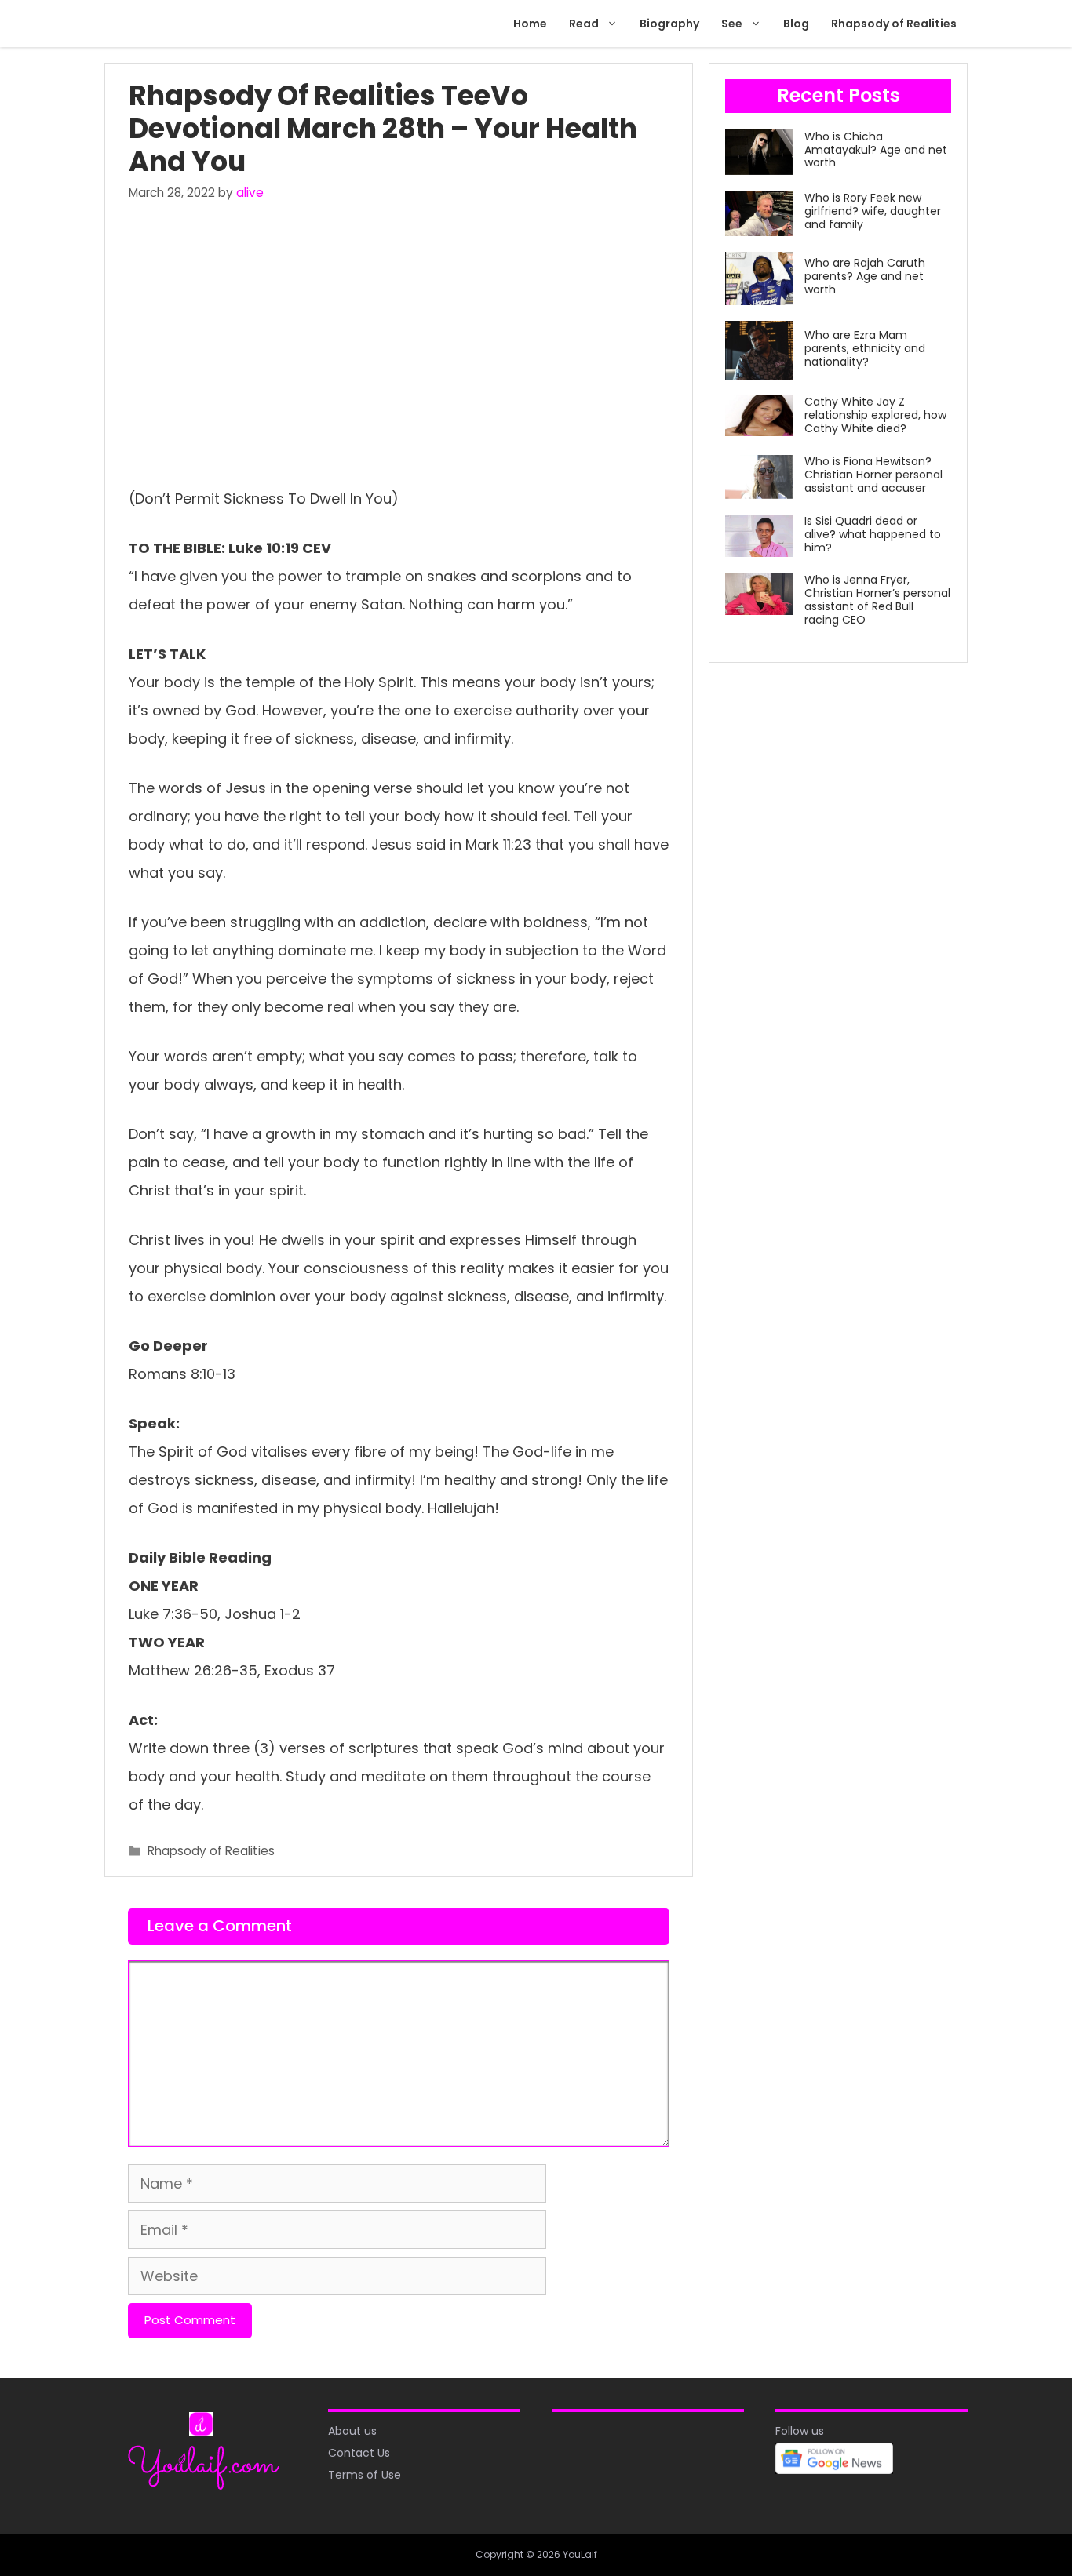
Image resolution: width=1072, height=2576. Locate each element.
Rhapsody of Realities (894, 24)
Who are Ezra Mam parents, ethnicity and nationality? (865, 348)
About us (352, 2431)
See (732, 24)
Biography (669, 24)
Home (530, 24)
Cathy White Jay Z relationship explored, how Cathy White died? (875, 415)
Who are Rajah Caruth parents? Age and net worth (865, 276)
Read (584, 24)
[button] (614, 24)
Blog (796, 24)
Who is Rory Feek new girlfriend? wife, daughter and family (873, 211)
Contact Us (359, 2453)
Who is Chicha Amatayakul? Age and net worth (876, 150)
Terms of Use (365, 2475)
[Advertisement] (399, 340)
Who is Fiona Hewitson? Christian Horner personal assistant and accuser (873, 475)
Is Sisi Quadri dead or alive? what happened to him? (873, 534)
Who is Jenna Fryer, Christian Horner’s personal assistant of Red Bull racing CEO (877, 599)
